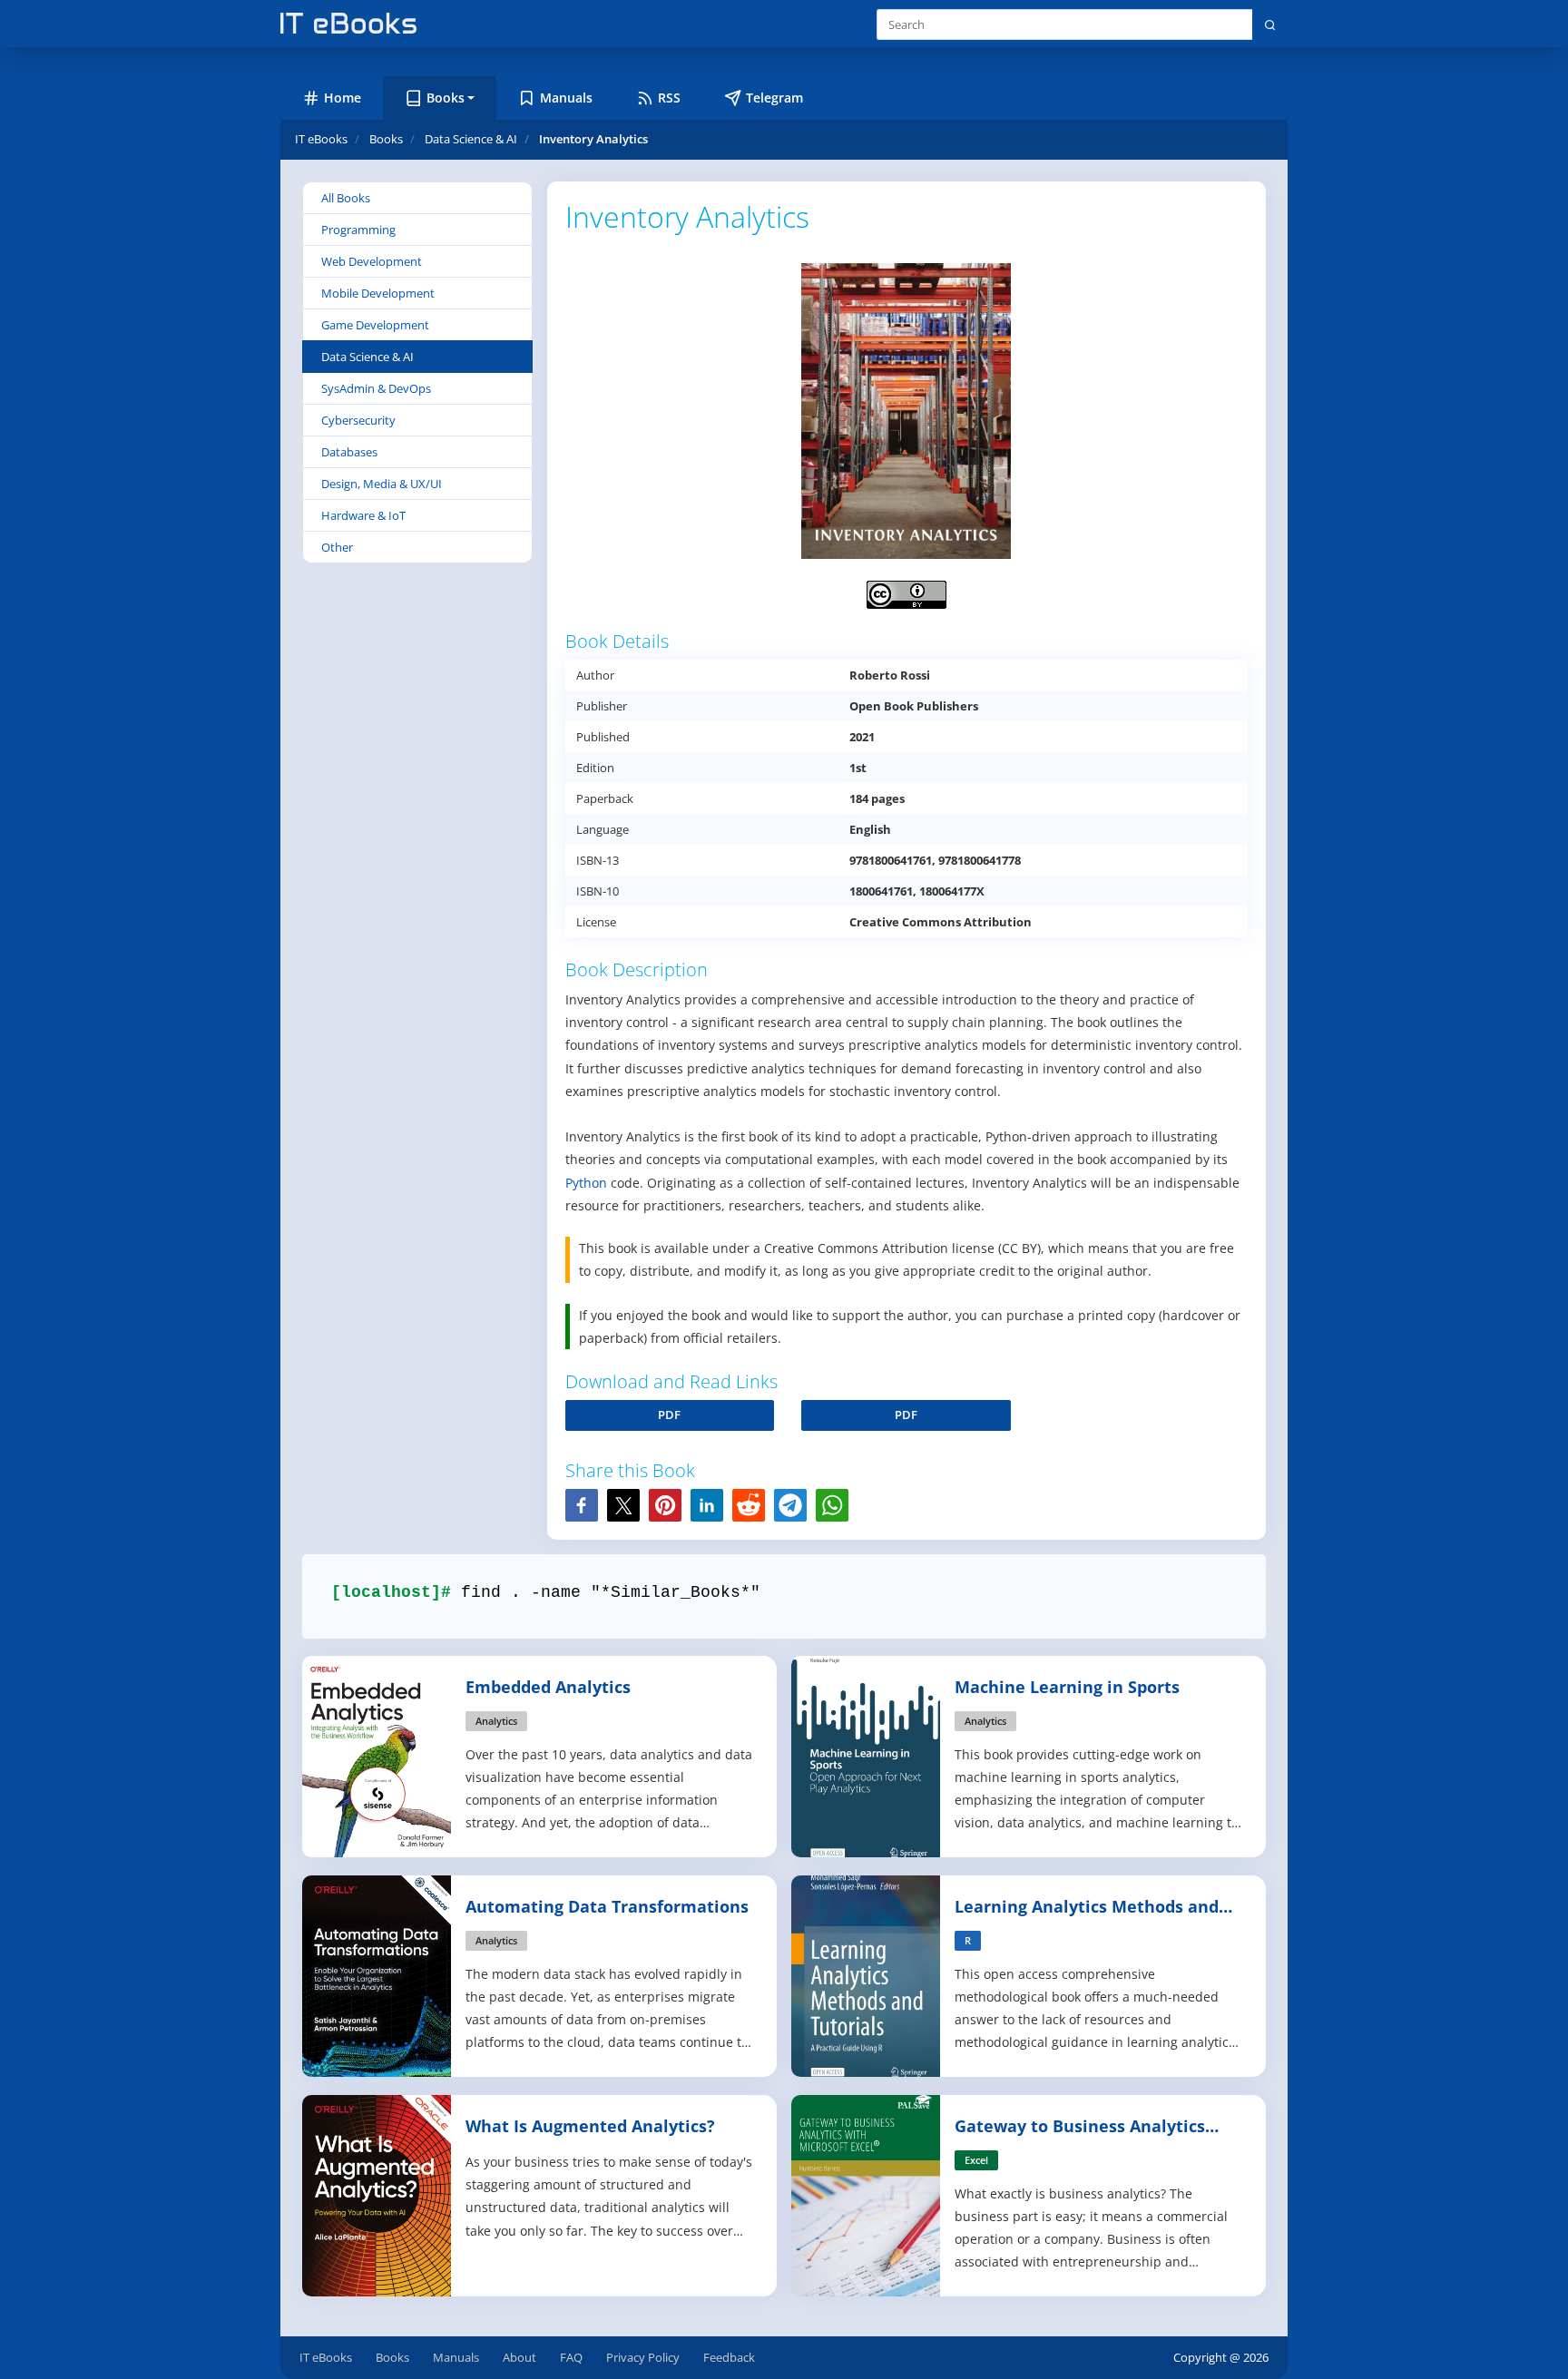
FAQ (571, 2357)
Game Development (375, 325)
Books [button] (446, 98)
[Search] (1270, 24)
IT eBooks (321, 139)
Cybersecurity (358, 420)
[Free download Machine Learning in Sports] (867, 1755)
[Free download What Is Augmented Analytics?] (377, 2194)
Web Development (372, 261)
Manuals (456, 2357)
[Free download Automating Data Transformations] (377, 1975)
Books (392, 2357)
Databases (349, 452)
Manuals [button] (566, 98)
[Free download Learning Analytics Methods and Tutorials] (867, 1975)
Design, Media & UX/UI (382, 484)
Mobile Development (378, 293)
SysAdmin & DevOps (376, 388)
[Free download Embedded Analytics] (377, 1755)
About (519, 2357)
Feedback (729, 2357)
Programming (358, 230)
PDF (669, 1415)
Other (337, 547)
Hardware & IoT (363, 515)
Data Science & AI (367, 357)
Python (586, 1183)
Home (343, 98)
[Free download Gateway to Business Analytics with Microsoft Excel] (867, 2194)
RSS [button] (669, 98)
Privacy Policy (643, 2357)
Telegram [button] (774, 98)
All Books (346, 198)
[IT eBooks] (348, 23)
